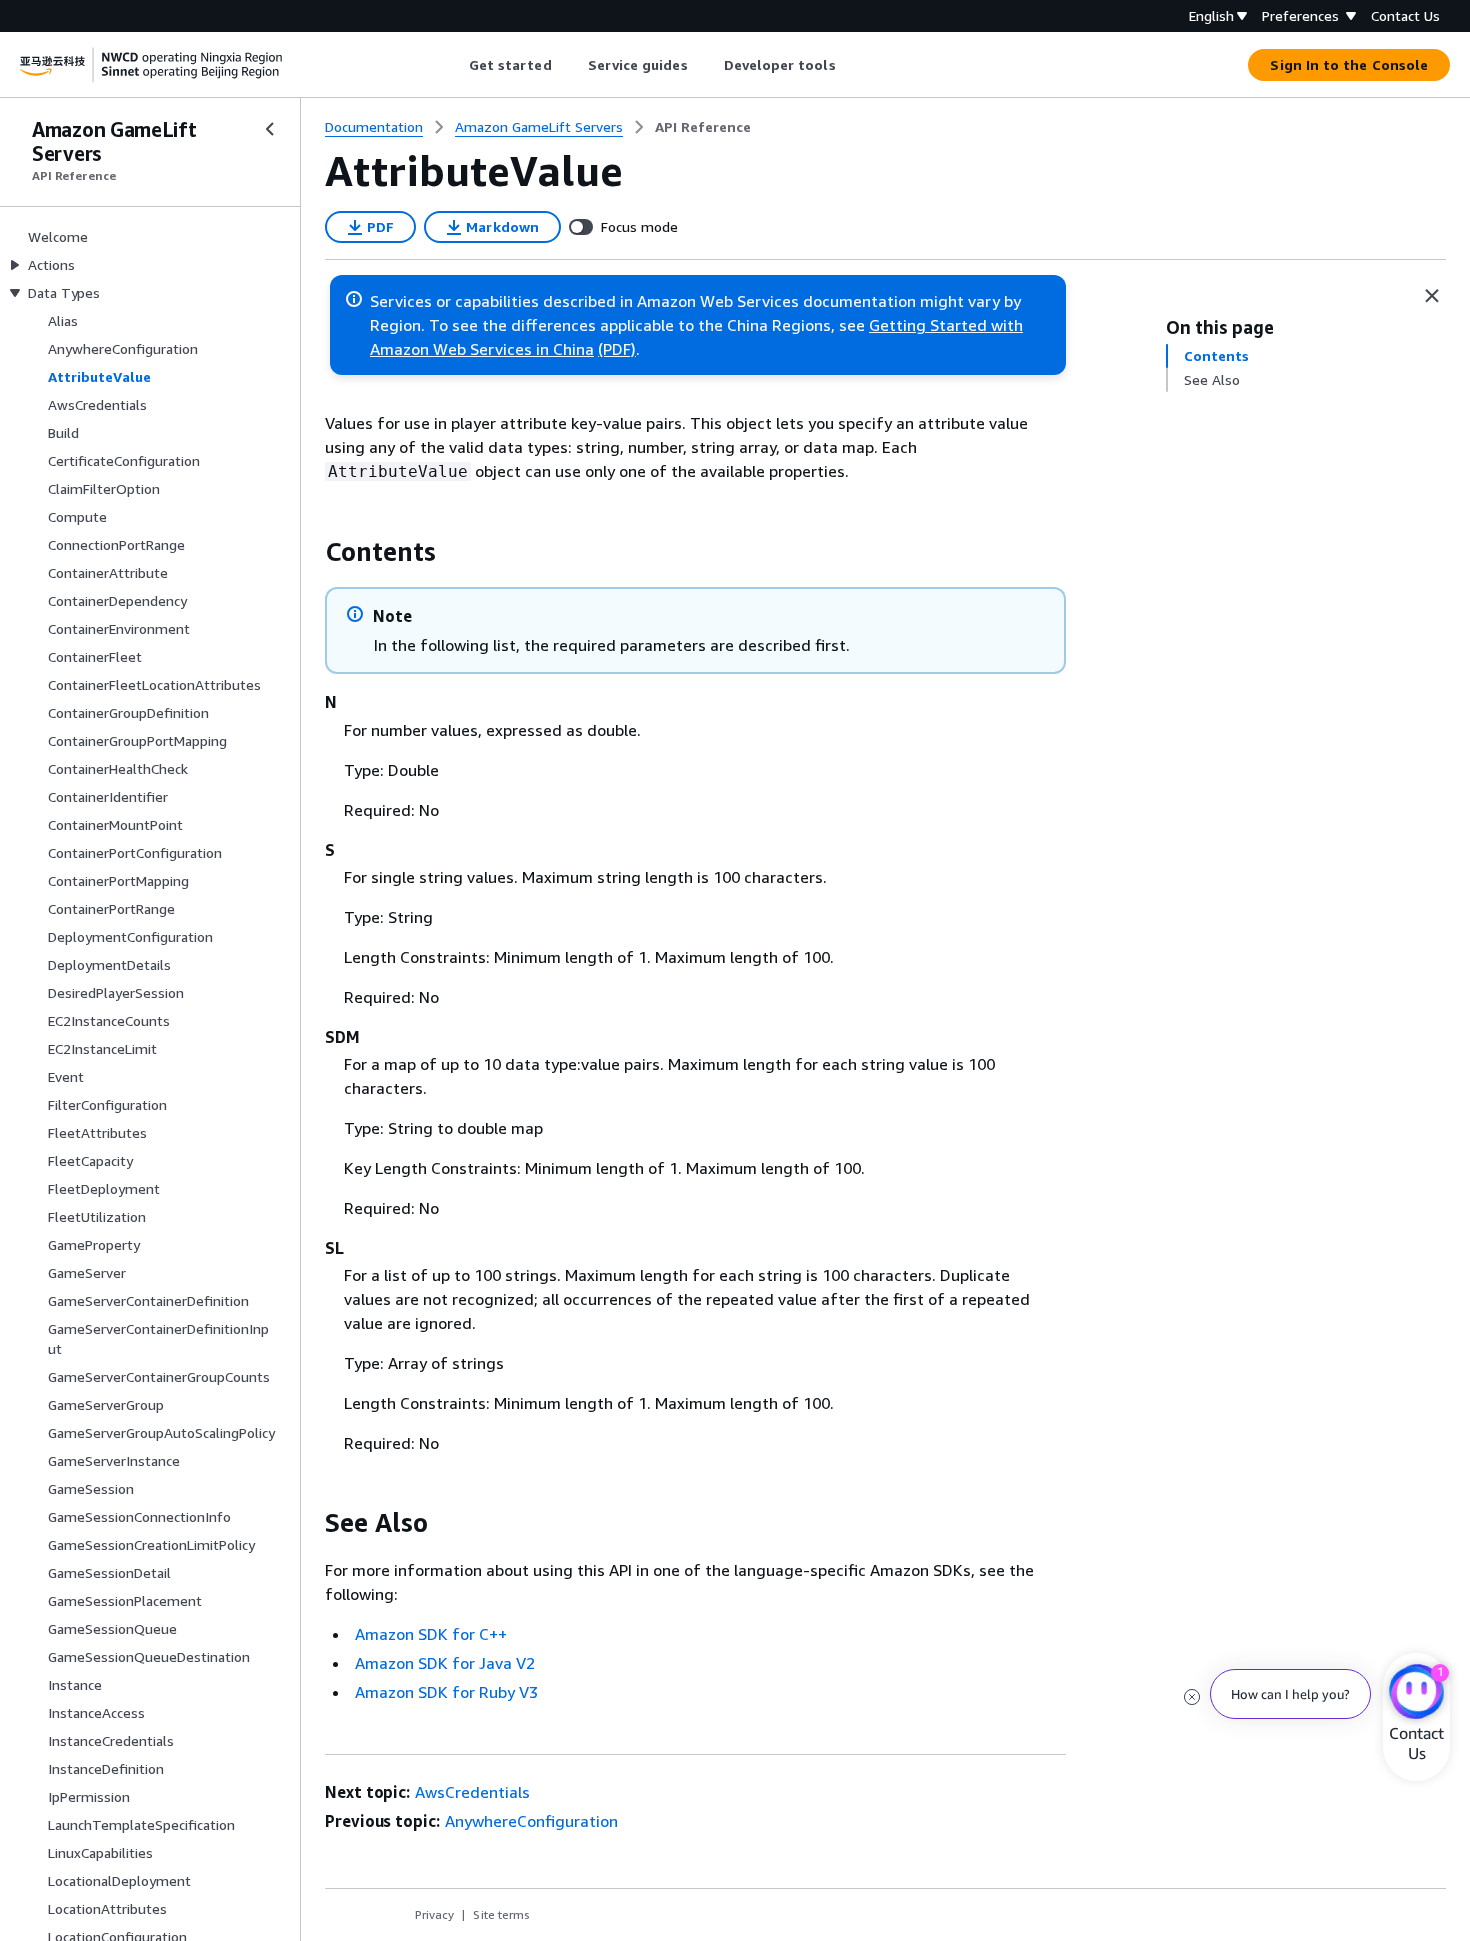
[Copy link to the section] (309, 552)
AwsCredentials (472, 1792)
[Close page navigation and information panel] (1432, 296)
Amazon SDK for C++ (431, 1634)
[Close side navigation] (270, 129)
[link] (703, 127)
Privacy (434, 1914)
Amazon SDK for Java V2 (445, 1663)
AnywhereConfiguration (531, 1821)
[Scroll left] (453, 65)
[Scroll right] (850, 65)
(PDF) (617, 349)
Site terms (501, 1914)
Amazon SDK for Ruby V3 (446, 1692)
